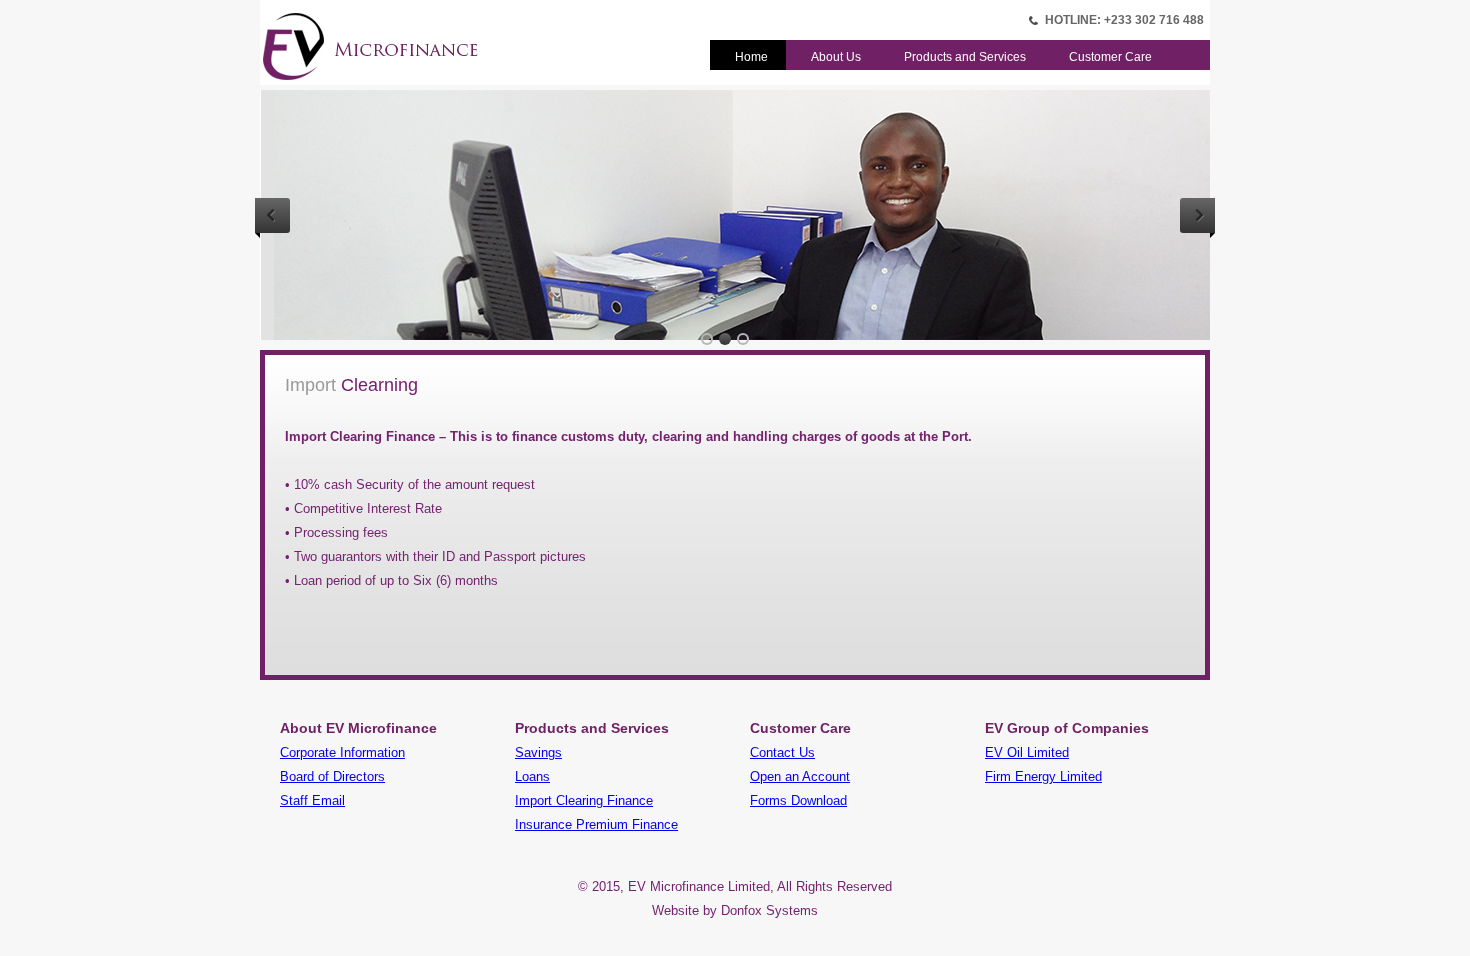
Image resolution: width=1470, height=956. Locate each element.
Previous (272, 215)
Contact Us (782, 752)
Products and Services (965, 57)
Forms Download (798, 800)
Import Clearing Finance (584, 800)
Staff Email (312, 800)
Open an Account (800, 776)
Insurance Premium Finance (596, 824)
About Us (836, 57)
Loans (532, 776)
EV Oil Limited (1027, 752)
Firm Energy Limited (1043, 776)
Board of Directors (332, 776)
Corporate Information (342, 752)
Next (1197, 215)
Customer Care (1110, 57)
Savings (538, 752)
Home (751, 57)
